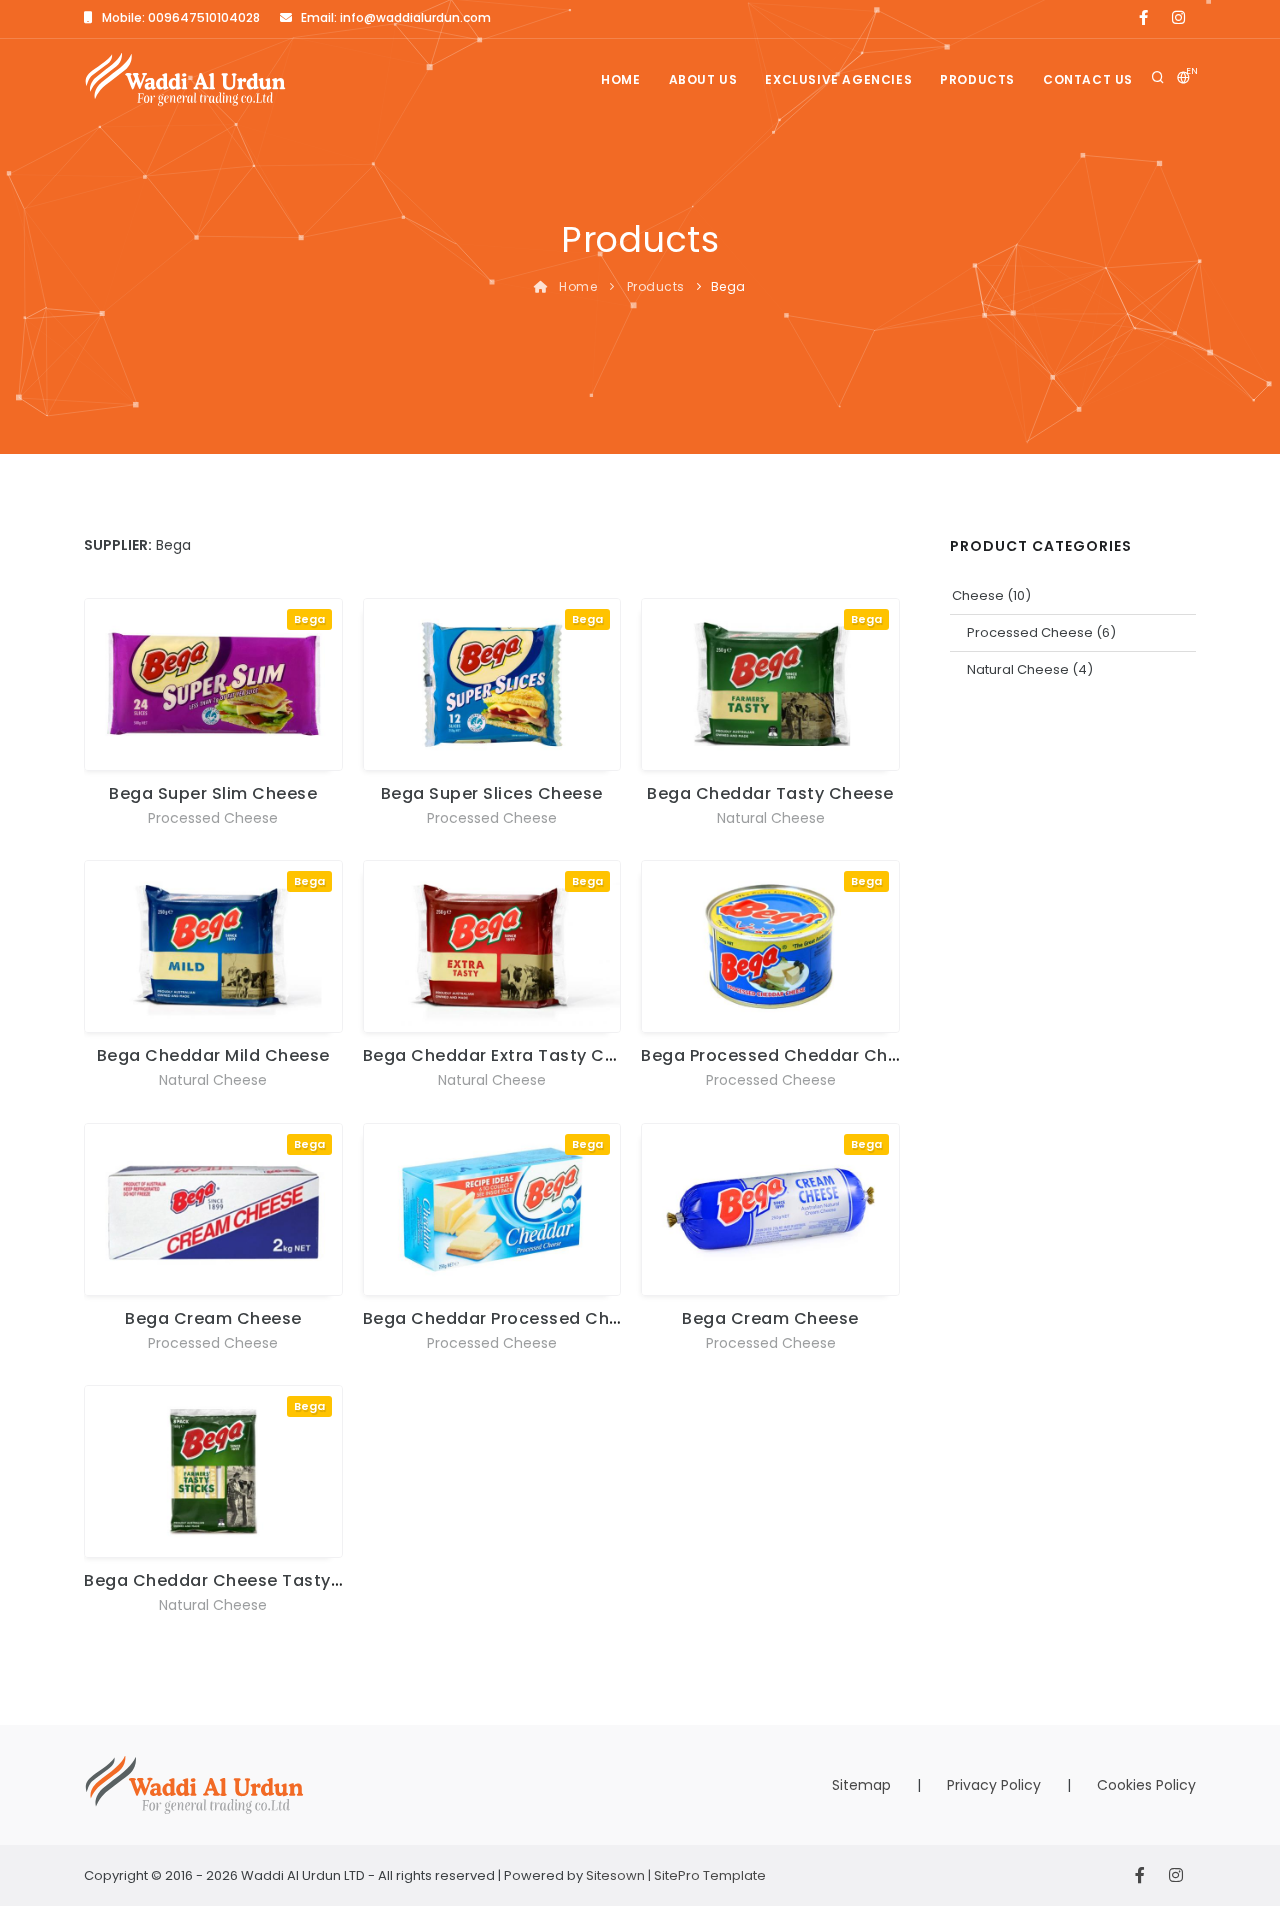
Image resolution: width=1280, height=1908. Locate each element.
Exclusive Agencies (838, 79)
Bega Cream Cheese (213, 1318)
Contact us (1088, 79)
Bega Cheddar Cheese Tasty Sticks (235, 1580)
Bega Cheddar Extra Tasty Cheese (510, 1055)
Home (620, 79)
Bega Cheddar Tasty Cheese (770, 793)
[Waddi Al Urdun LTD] (185, 79)
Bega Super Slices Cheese (492, 793)
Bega (309, 619)
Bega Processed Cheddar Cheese (785, 1055)
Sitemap (861, 1785)
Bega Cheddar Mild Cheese (213, 1055)
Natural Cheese (771, 818)
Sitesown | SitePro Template (676, 1875)
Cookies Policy (1146, 1785)
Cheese (978, 595)
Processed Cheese (213, 818)
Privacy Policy (994, 1785)
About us (703, 79)
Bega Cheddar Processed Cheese (507, 1318)
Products (977, 79)
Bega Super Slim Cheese (213, 793)
